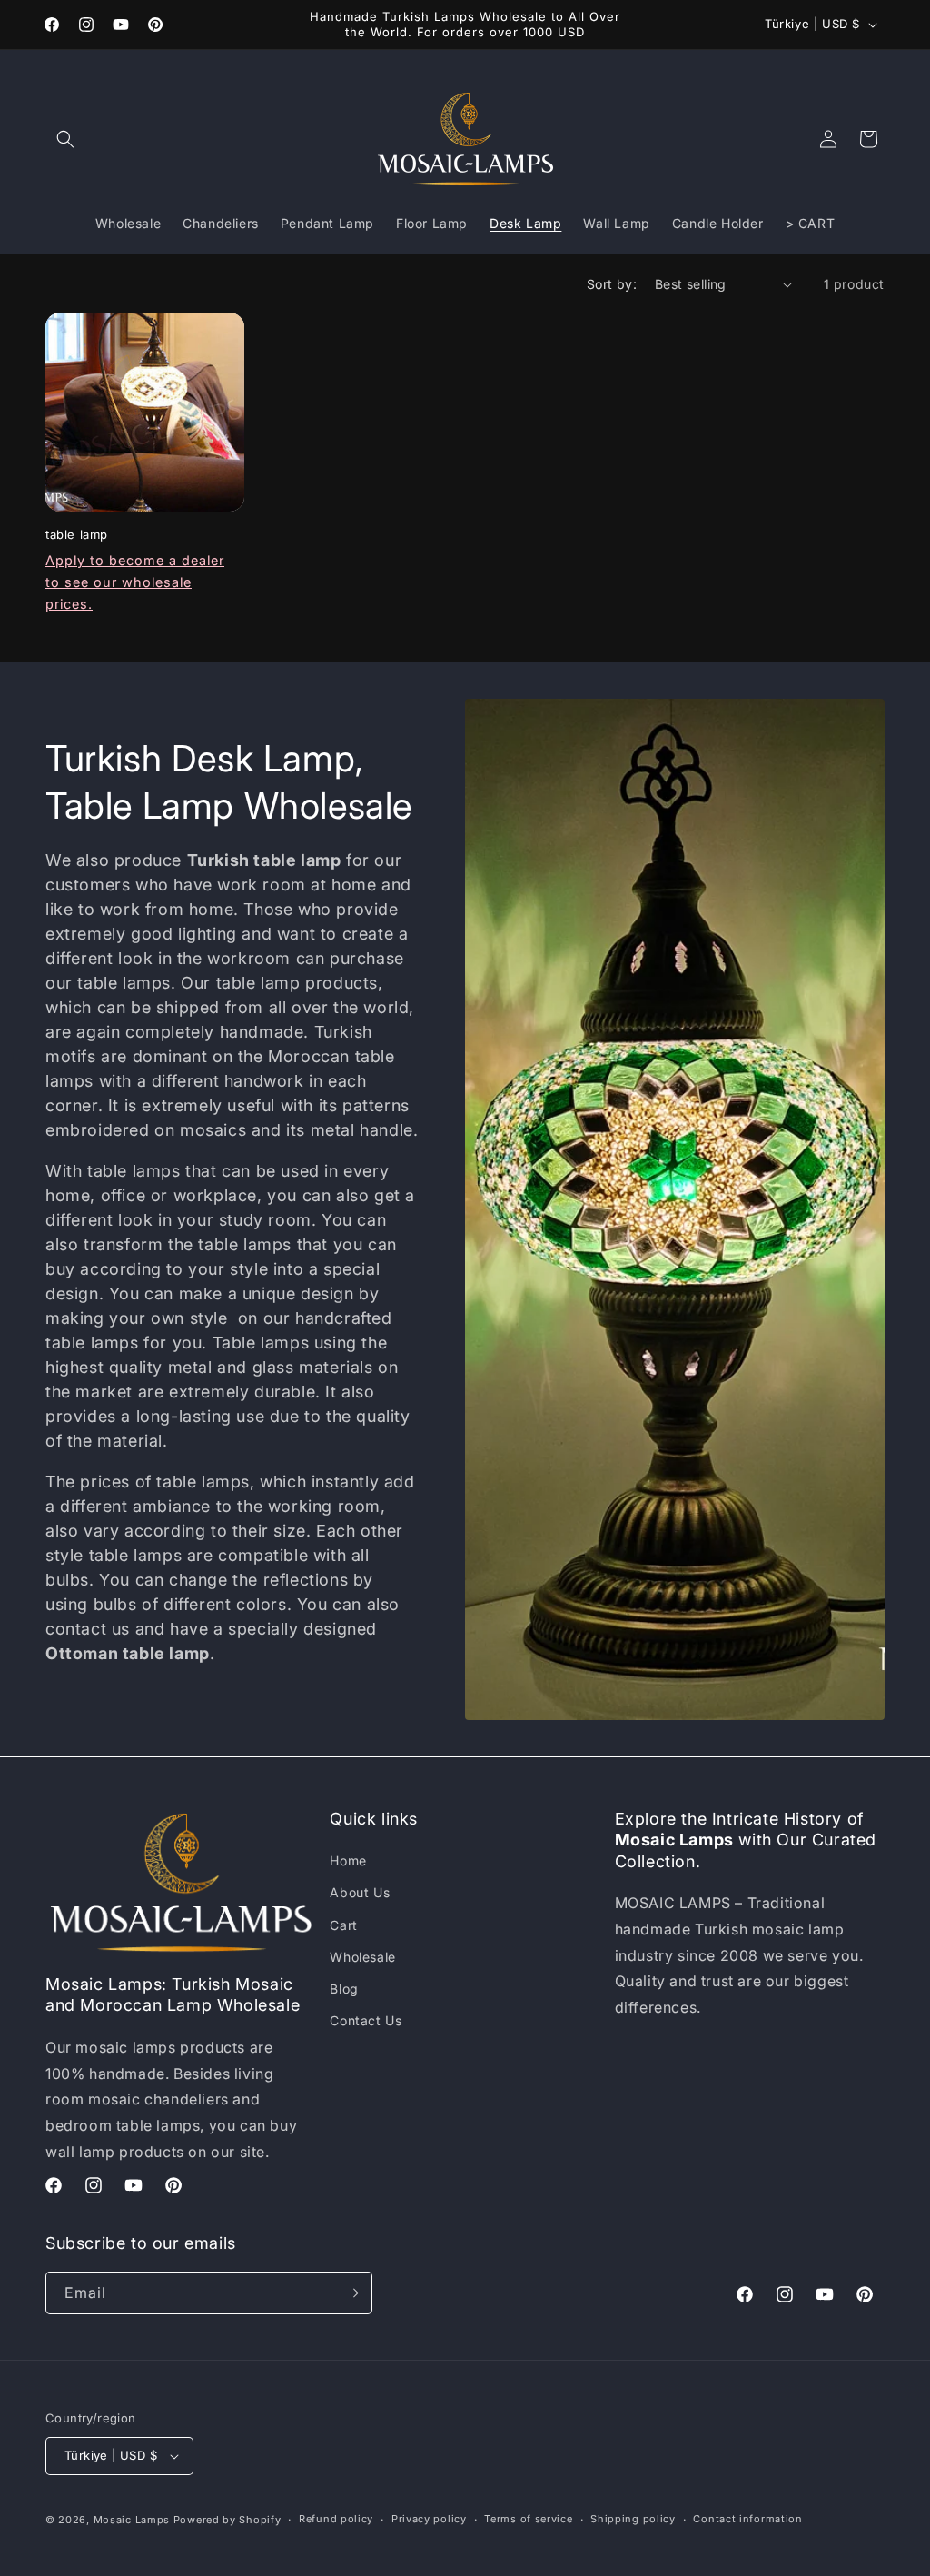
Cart (343, 1925)
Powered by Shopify (228, 2520)
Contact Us (366, 2020)
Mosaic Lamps (132, 2520)
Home (348, 1860)
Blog (344, 1989)
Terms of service (528, 2519)
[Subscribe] (351, 2293)
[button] (65, 139)
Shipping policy (633, 2519)
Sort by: (612, 284)
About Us (360, 1892)
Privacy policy (429, 2519)
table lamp (77, 534)
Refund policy (336, 2519)
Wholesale (362, 1957)
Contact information (747, 2519)
